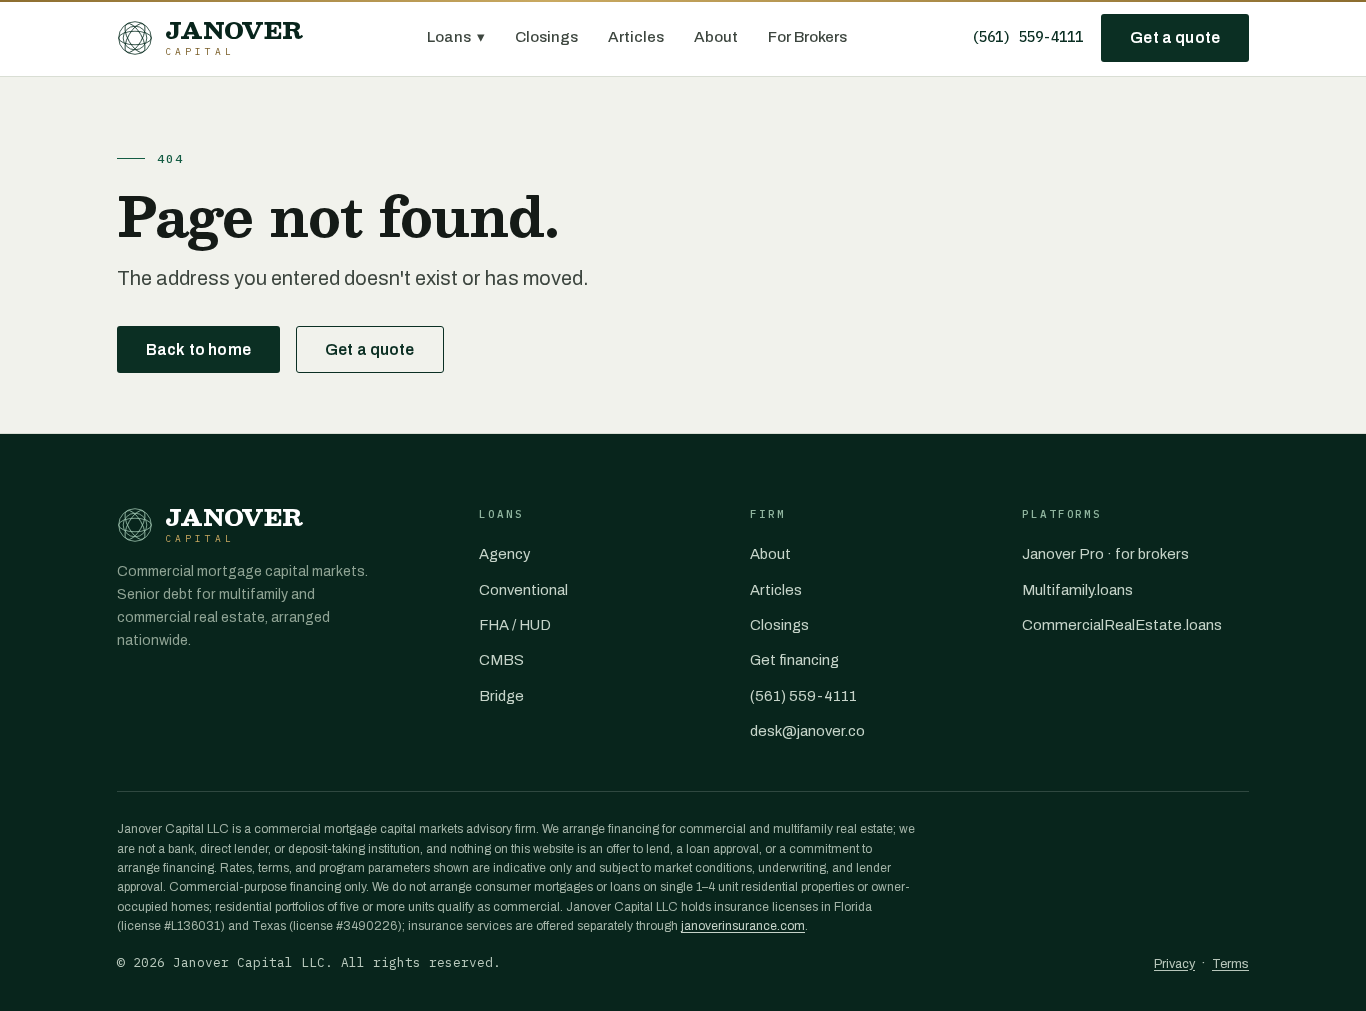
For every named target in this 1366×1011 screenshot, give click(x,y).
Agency (504, 554)
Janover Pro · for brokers (1105, 554)
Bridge (501, 696)
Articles (636, 37)
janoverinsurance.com (743, 926)
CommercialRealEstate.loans (1122, 625)
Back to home (198, 349)
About (716, 37)
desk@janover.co (807, 731)
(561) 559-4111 (1027, 37)
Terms (1230, 964)
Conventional (523, 590)
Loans (456, 37)
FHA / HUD (515, 625)
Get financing (794, 660)
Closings (546, 37)
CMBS (501, 660)
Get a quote (1175, 37)
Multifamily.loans (1077, 590)
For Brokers (807, 37)
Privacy (1174, 964)
